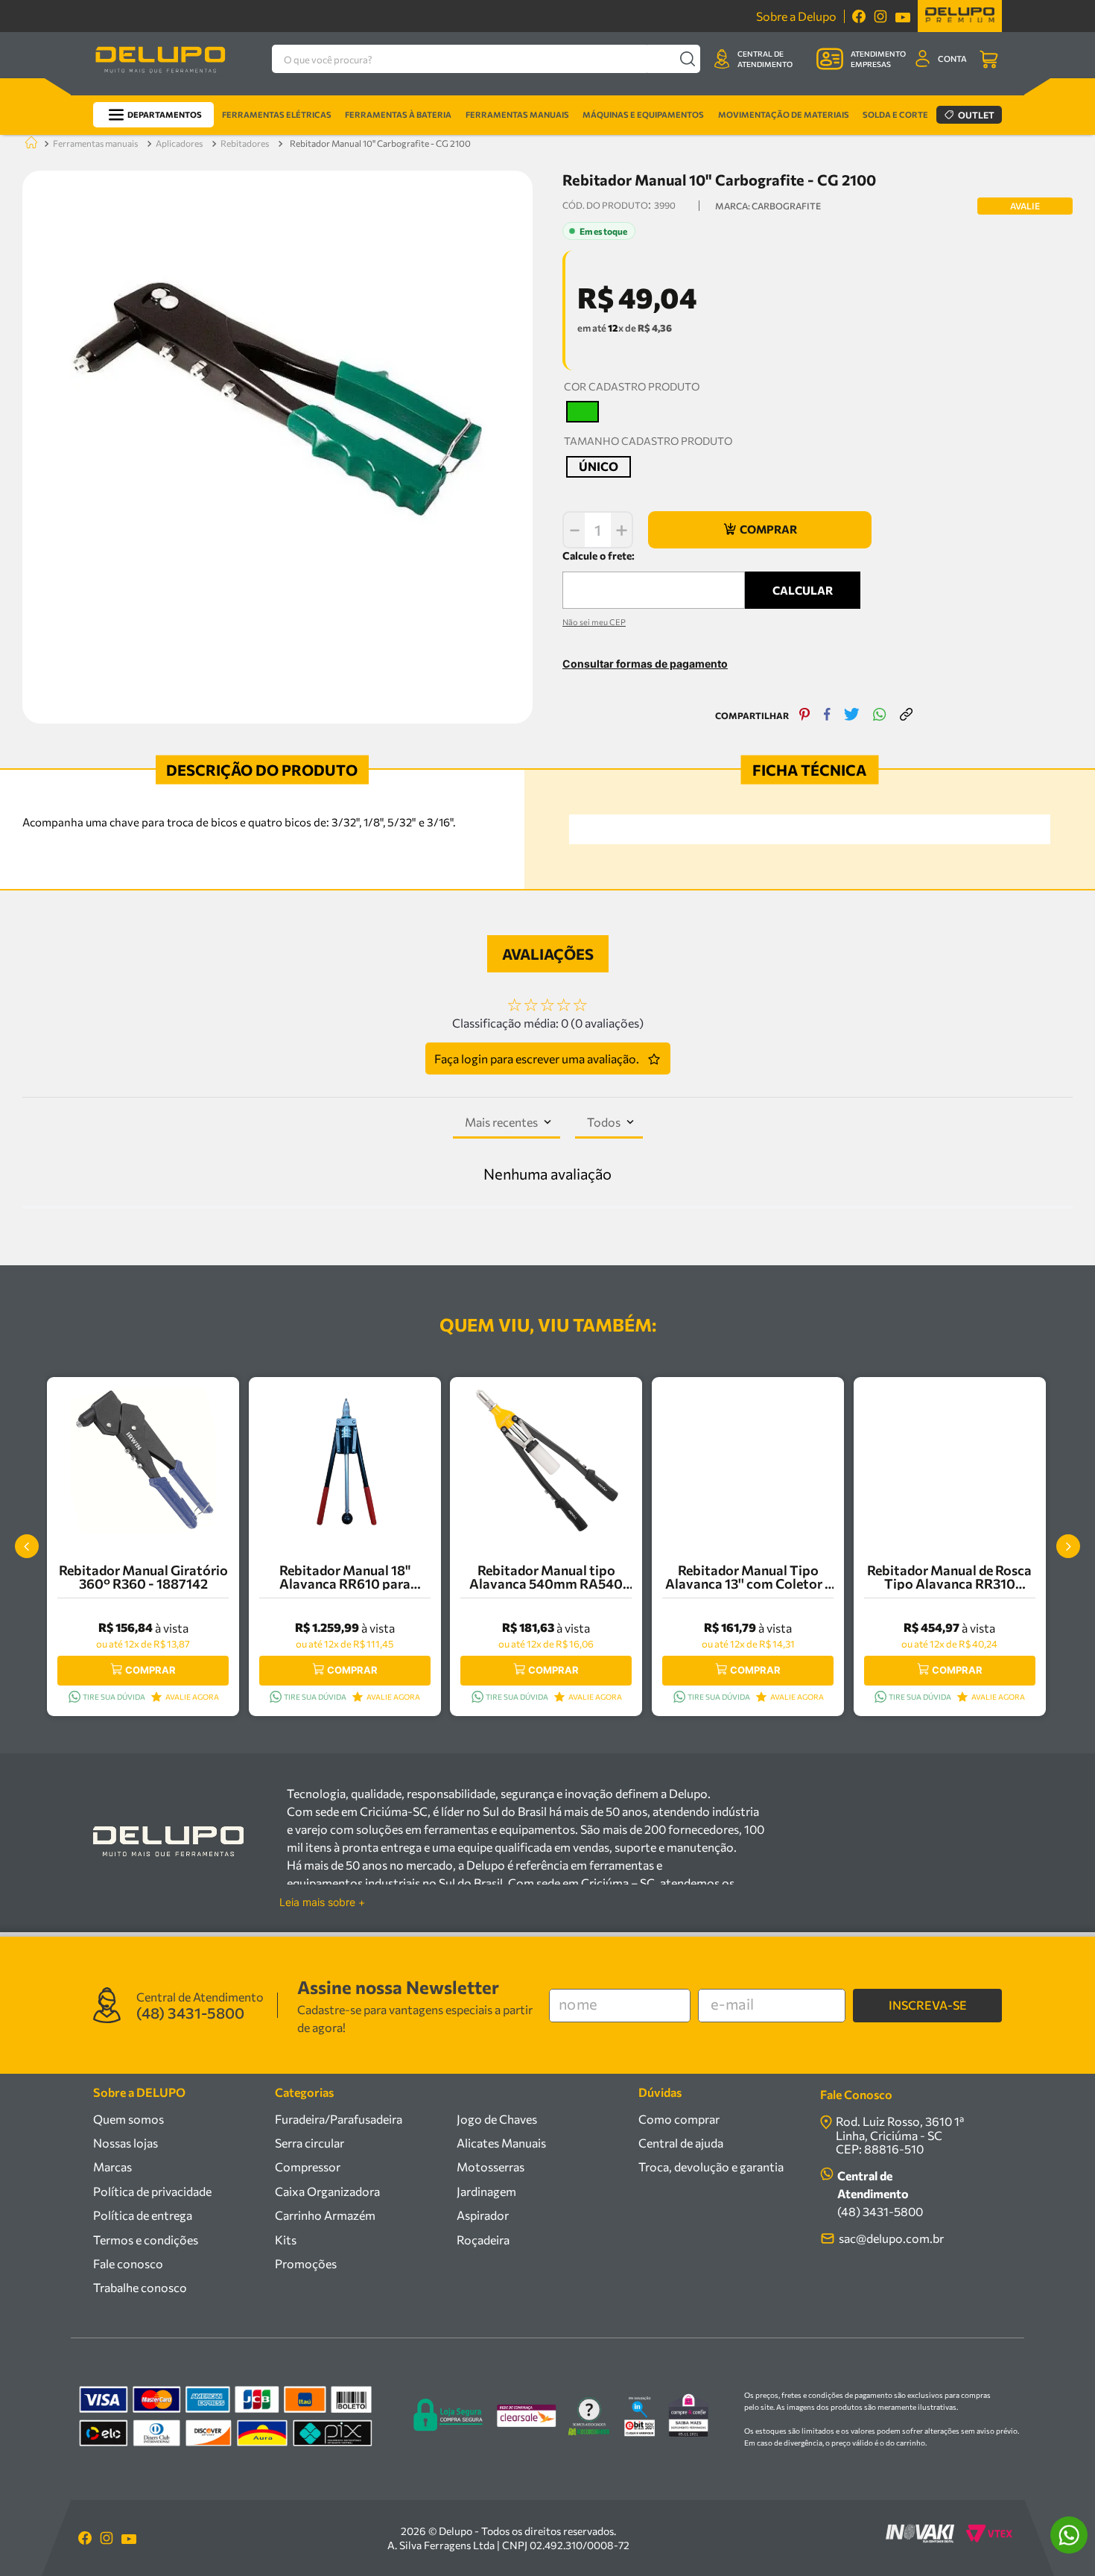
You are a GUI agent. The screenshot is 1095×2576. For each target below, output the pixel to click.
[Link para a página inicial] (28, 143)
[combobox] (486, 59)
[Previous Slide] (27, 1546)
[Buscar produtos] (687, 59)
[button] (583, 412)
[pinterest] (805, 716)
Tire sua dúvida (114, 1697)
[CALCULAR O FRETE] (803, 590)
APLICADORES (179, 143)
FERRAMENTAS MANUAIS (95, 143)
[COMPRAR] (760, 530)
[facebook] (827, 716)
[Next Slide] (1068, 1546)
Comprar (150, 1670)
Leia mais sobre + (322, 1902)
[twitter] (852, 716)
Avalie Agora (192, 1697)
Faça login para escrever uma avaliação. (537, 1058)
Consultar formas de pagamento (645, 664)
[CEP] (654, 579)
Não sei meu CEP (594, 622)
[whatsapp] (880, 716)
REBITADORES (245, 143)
